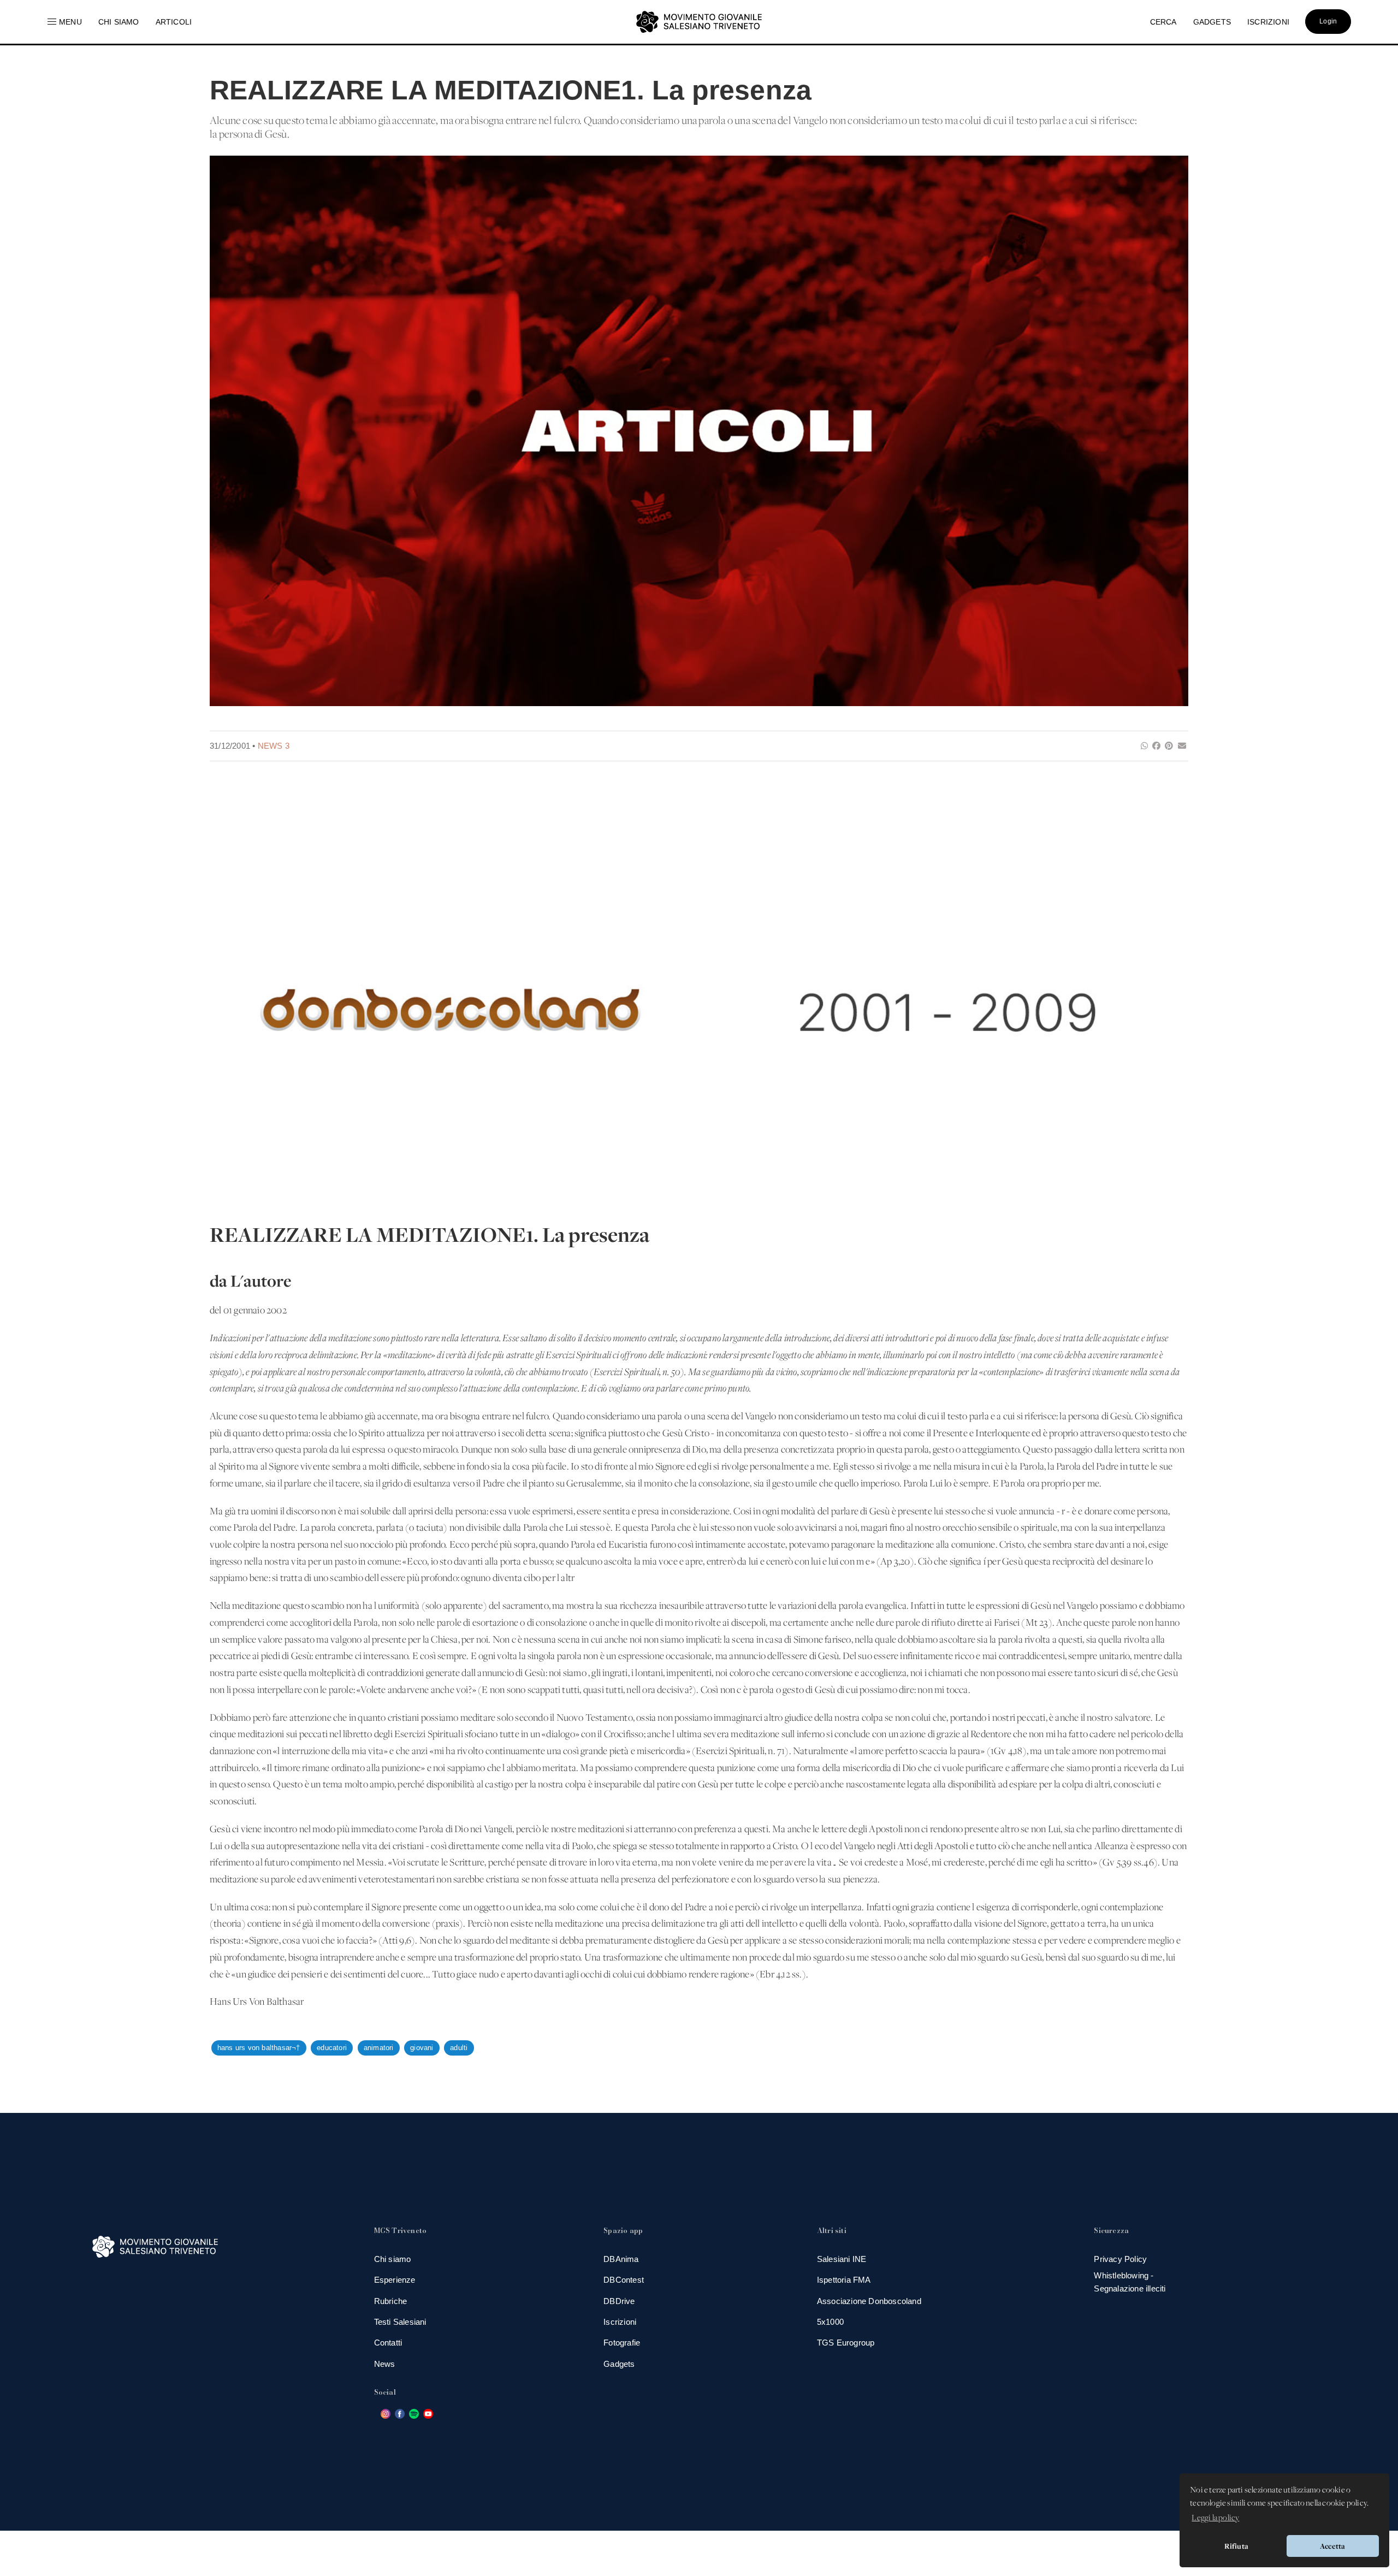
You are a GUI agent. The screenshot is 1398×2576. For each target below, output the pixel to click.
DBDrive (619, 2301)
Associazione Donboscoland (869, 2301)
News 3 (274, 746)
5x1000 (830, 2322)
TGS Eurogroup (846, 2343)
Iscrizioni (620, 2322)
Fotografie (622, 2343)
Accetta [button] (1332, 2546)
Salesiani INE (842, 2259)
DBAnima (621, 2259)
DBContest (624, 2280)
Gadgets (619, 2364)
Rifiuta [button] (1236, 2546)
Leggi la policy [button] (1215, 2518)
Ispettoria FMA (844, 2280)
